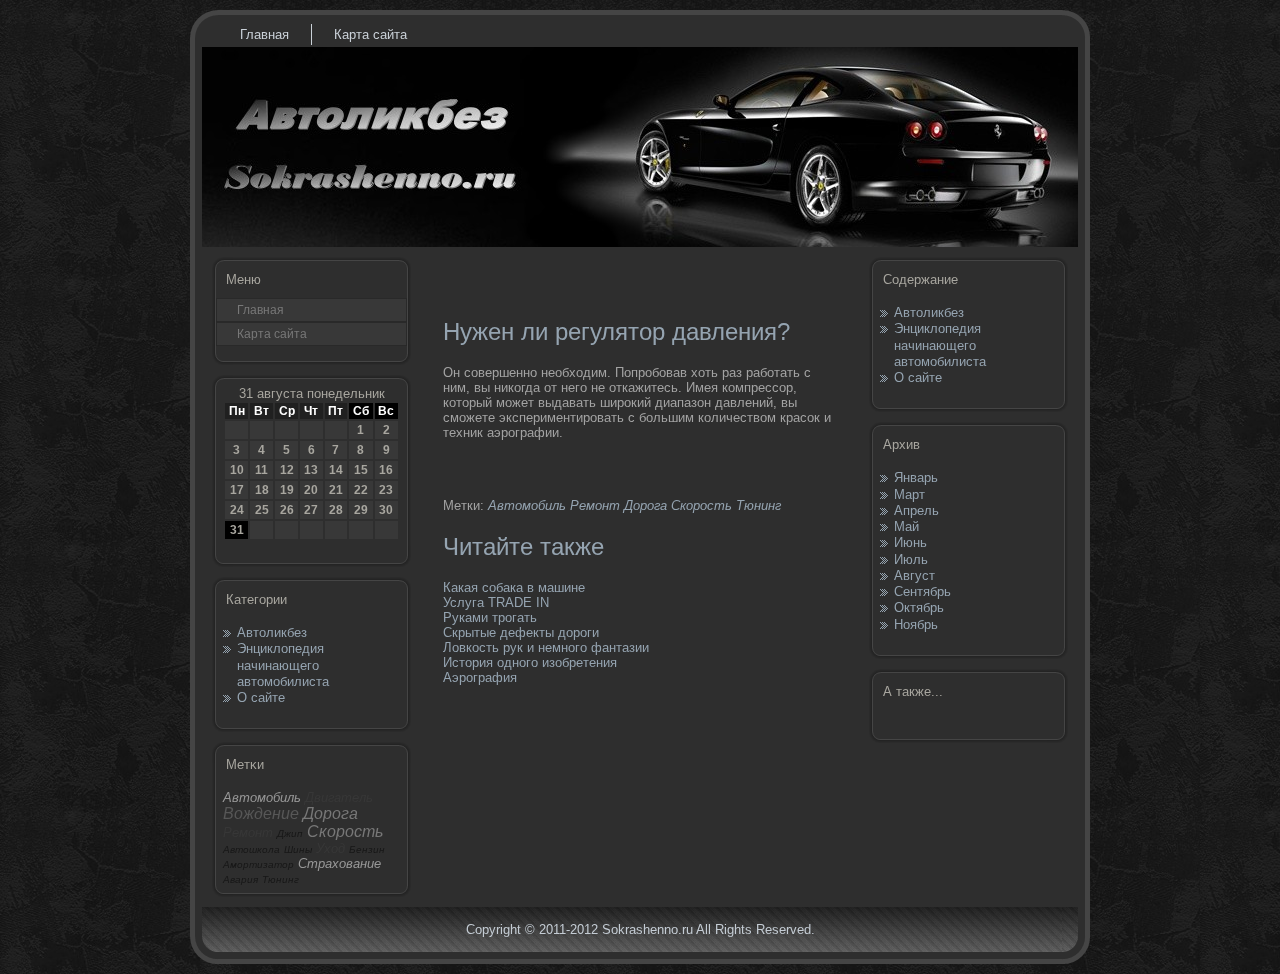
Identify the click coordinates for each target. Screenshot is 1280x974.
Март (909, 494)
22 (361, 490)
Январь (916, 477)
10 (237, 470)
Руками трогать (490, 617)
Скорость (701, 505)
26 (287, 510)
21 (336, 490)
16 (386, 470)
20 (311, 490)
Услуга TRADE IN (496, 602)
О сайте (261, 697)
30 (386, 510)
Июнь (910, 542)
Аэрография (480, 677)
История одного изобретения (530, 662)
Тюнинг (758, 505)
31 (237, 530)
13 (311, 470)
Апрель (916, 510)
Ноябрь (916, 624)
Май (906, 526)
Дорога (645, 505)
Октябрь (919, 607)
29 (361, 510)
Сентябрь (922, 591)
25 (262, 510)
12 (287, 470)
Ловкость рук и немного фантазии (546, 647)
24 (237, 510)
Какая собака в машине (514, 587)
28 (336, 510)
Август (914, 575)
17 (237, 490)
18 (262, 490)
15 (361, 470)
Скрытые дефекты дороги (521, 632)
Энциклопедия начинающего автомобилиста (283, 665)
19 (287, 490)
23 (386, 490)
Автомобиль (527, 505)
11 (261, 470)
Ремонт (595, 505)
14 (336, 470)
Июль (911, 559)
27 (311, 510)
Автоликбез (272, 632)
